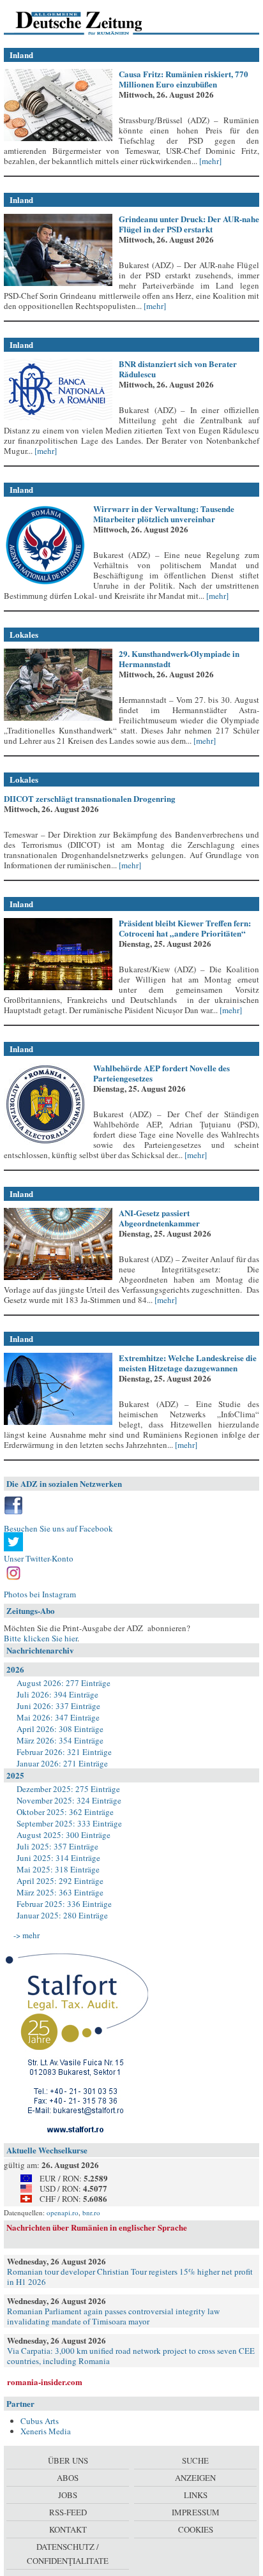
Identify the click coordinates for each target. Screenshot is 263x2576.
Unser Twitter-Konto (39, 1558)
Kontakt (68, 2529)
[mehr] (209, 161)
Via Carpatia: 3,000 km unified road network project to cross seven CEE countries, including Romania (131, 2356)
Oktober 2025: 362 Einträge (65, 1812)
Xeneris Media (46, 2431)
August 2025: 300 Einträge (64, 1835)
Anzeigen (195, 2478)
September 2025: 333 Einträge (69, 1823)
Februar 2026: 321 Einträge (64, 1752)
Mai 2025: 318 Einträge (58, 1869)
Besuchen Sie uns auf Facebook (58, 1528)
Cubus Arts (40, 2421)
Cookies (196, 2529)
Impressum (196, 2512)
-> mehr (26, 1935)
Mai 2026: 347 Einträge (58, 1717)
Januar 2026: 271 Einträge (62, 1763)
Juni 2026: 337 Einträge (58, 1706)
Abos (68, 2478)
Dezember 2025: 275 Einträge (68, 1789)
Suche (195, 2460)
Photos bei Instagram (40, 1594)
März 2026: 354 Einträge (60, 1740)
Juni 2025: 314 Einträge (58, 1858)
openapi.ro (63, 2212)
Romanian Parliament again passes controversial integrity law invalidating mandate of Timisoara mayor (113, 2316)
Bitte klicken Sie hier (41, 1638)
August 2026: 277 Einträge (64, 1683)
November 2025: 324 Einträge (69, 1800)
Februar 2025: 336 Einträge (64, 1904)
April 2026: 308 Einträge (60, 1729)
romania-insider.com (45, 2382)
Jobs (68, 2495)
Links (196, 2495)
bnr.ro (91, 2212)
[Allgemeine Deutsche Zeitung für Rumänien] (92, 22)
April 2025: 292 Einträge (60, 1881)
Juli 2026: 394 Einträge (57, 1694)
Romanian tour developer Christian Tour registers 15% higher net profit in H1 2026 (130, 2277)
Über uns (68, 2460)
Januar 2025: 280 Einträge (62, 1915)
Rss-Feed (68, 2512)
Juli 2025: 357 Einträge (57, 1846)
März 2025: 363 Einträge (60, 1892)
